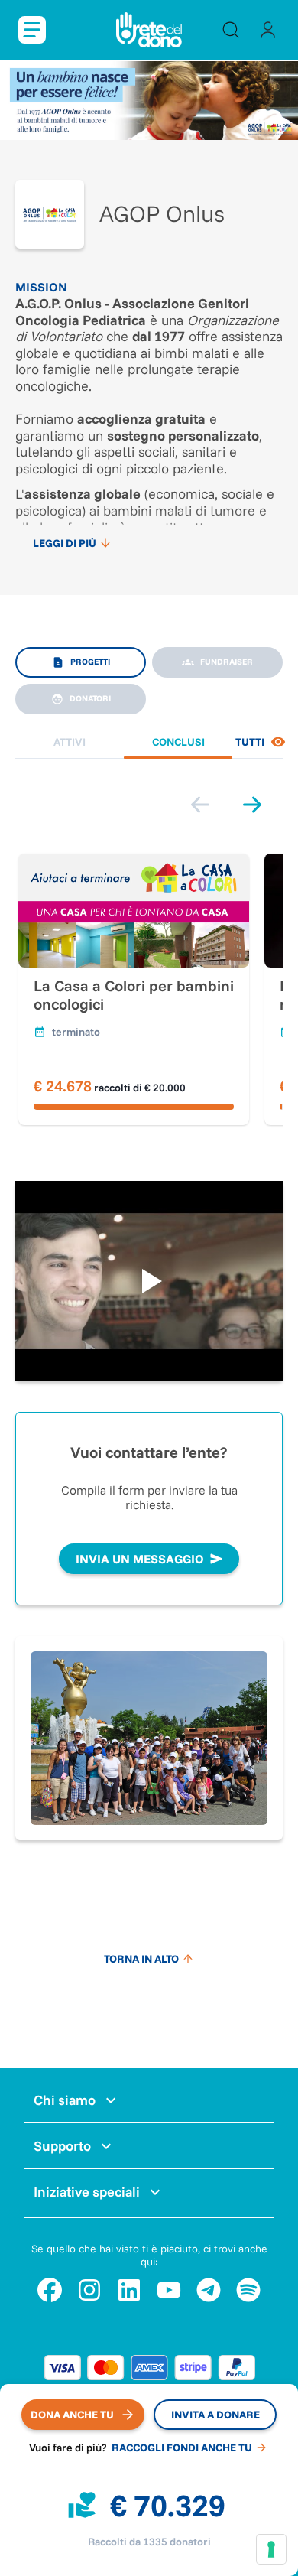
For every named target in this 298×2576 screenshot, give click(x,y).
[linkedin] (129, 2290)
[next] (252, 805)
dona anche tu (72, 2415)
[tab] (70, 742)
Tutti (251, 742)
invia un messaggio (140, 1559)
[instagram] (89, 2290)
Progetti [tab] (90, 662)
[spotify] (248, 2290)
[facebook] (50, 2290)
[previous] (200, 805)
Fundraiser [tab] (227, 662)
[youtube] (169, 2290)
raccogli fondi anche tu (182, 2448)
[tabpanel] (149, 921)
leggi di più (65, 543)
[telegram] (209, 2290)
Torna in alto (141, 1959)
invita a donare (215, 2415)
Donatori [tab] (90, 698)
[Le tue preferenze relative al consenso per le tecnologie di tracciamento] (271, 2549)
